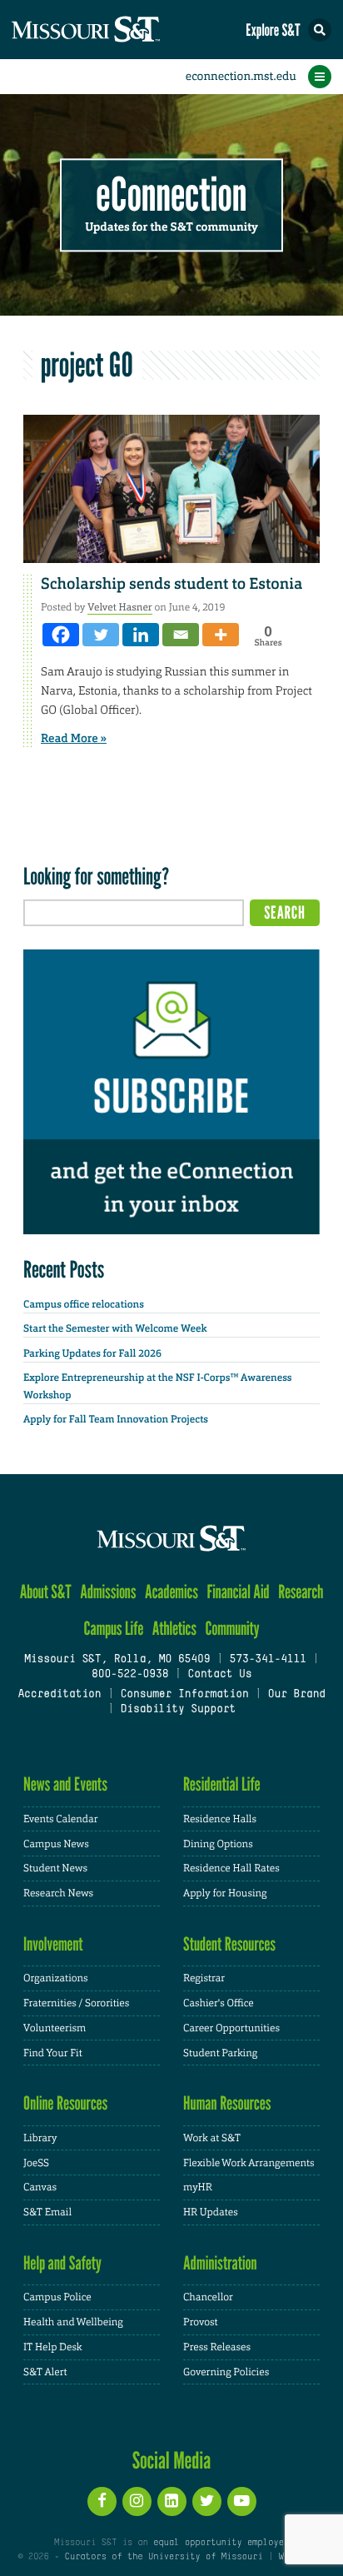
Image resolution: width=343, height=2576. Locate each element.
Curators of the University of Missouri (164, 2557)
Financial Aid (238, 1592)
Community (232, 1629)
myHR (198, 2187)
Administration (220, 2263)
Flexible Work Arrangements (249, 2163)
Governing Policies (226, 2372)
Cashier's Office (219, 2003)
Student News (55, 1868)
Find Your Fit (53, 2053)
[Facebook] (61, 635)
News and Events (65, 1784)
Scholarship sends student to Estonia (171, 584)
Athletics (174, 1629)
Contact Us (219, 1675)
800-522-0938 (130, 1675)
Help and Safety (62, 2263)
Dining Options (218, 1844)
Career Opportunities (231, 2028)
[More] (221, 635)
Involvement (53, 1944)
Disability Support (178, 1710)
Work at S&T (212, 2138)
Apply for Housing (225, 1893)
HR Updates (211, 2212)
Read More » (74, 739)
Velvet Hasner (120, 607)
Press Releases (217, 2347)
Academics (171, 1592)
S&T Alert (45, 2372)
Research (301, 1592)
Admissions (108, 1592)
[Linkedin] (141, 635)
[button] (320, 30)
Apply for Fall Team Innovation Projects (116, 1419)
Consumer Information (184, 1695)
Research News (58, 1893)
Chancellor (208, 2297)
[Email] (181, 635)
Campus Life (113, 1629)
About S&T (46, 1592)
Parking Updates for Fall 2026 (92, 1353)
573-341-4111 (267, 1660)
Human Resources (227, 2103)
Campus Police (57, 2297)
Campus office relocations (84, 1304)
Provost (201, 2322)
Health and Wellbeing (73, 2322)
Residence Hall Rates (231, 1868)
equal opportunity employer (221, 2543)
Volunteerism (55, 2028)
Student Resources (229, 1944)
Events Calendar (61, 1819)
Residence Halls (220, 1819)
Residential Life (222, 1784)
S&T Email (47, 2212)
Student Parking (220, 2053)
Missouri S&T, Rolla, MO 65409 (117, 1660)
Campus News (56, 1844)
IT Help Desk (53, 2347)
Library (40, 2138)
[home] (117, 30)
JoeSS (36, 2163)
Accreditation (59, 1695)
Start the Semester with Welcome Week (115, 1328)
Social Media (172, 2460)
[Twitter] (101, 635)
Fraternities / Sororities (76, 2003)
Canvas (40, 2187)
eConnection (172, 195)
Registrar (204, 1978)
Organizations (56, 1978)
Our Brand (297, 1695)
